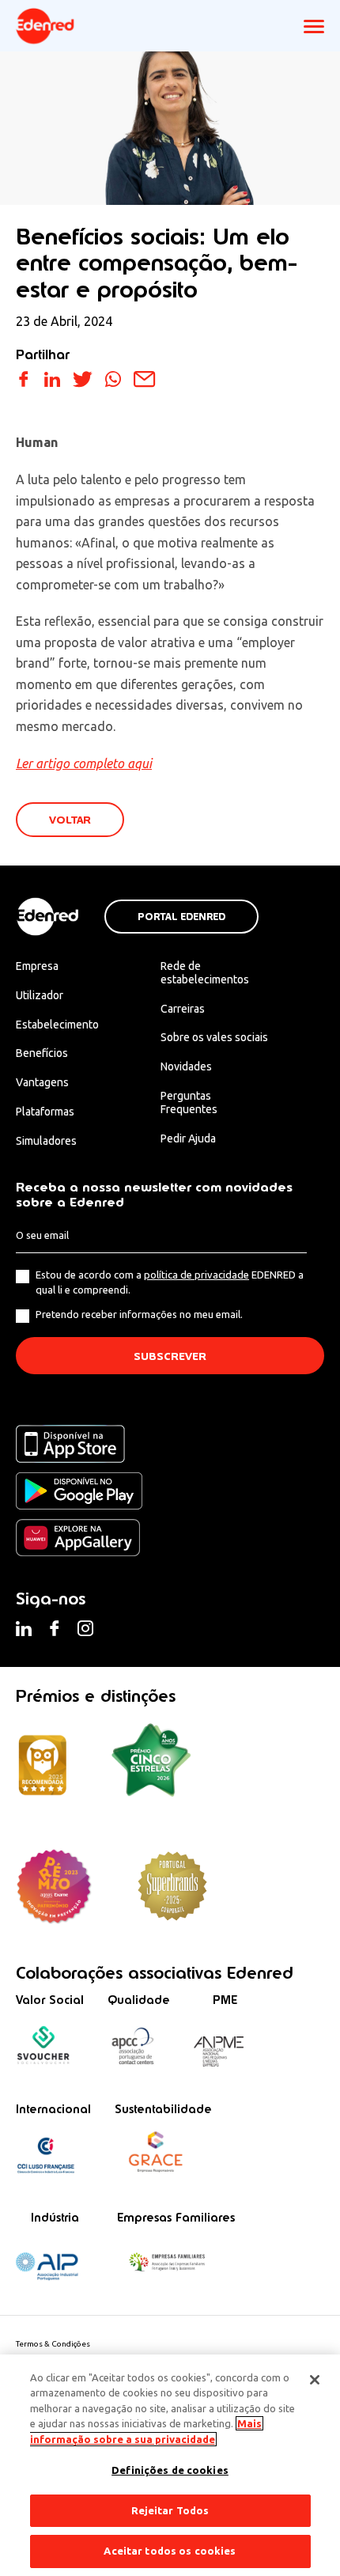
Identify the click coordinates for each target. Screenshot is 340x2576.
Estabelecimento (57, 1025)
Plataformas (45, 1112)
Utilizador (40, 995)
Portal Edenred (181, 917)
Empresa (37, 966)
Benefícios (42, 1053)
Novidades (186, 1066)
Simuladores (46, 1141)
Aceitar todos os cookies (170, 2551)
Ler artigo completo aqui (84, 763)
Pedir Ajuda (188, 1138)
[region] (170, 2465)
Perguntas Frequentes (189, 1102)
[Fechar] (315, 2380)
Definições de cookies (170, 2470)
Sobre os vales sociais (214, 1037)
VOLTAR (70, 820)
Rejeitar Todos (170, 2510)
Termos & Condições (53, 2344)
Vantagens (42, 1082)
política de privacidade (196, 1275)
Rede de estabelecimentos (205, 973)
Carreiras (183, 1009)
